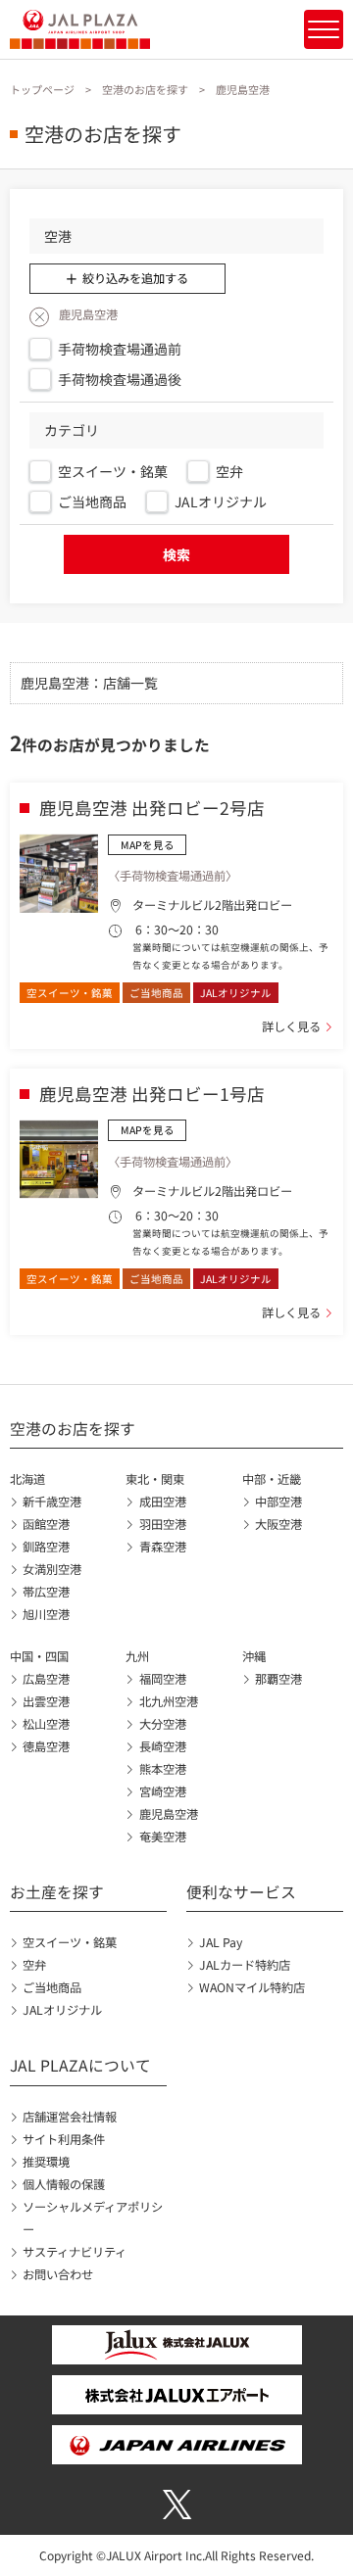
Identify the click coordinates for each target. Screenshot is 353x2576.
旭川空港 (46, 1614)
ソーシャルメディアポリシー (93, 2218)
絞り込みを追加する (135, 278)
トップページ (42, 89)
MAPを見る (148, 845)
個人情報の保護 (64, 2184)
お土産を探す (57, 1892)
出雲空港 (46, 1701)
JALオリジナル (62, 2010)
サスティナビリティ (75, 2252)
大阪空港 (278, 1524)
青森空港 (162, 1547)
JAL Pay (221, 1942)
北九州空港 (168, 1701)
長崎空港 (162, 1746)
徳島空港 (46, 1746)
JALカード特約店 (245, 1965)
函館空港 (46, 1524)
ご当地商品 (52, 1987)
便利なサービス (241, 1892)
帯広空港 (46, 1592)
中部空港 (278, 1502)
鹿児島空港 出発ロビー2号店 (152, 808)
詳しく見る (291, 1026)
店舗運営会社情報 (70, 2117)
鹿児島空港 (168, 1814)
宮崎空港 (162, 1791)
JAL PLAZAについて (80, 2065)
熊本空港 (162, 1769)
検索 (176, 554)
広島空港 (46, 1679)
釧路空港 (46, 1547)
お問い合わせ (58, 2274)
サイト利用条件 (64, 2139)
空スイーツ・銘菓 (70, 1942)
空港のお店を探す (145, 89)
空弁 (34, 1965)
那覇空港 (278, 1679)
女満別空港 (52, 1569)
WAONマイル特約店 (252, 1987)
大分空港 (162, 1724)
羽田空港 (162, 1524)
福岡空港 (162, 1679)
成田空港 (162, 1502)
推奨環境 (46, 2162)
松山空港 (46, 1724)
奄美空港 (162, 1837)
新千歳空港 (52, 1502)
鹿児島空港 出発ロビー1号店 (152, 1094)
